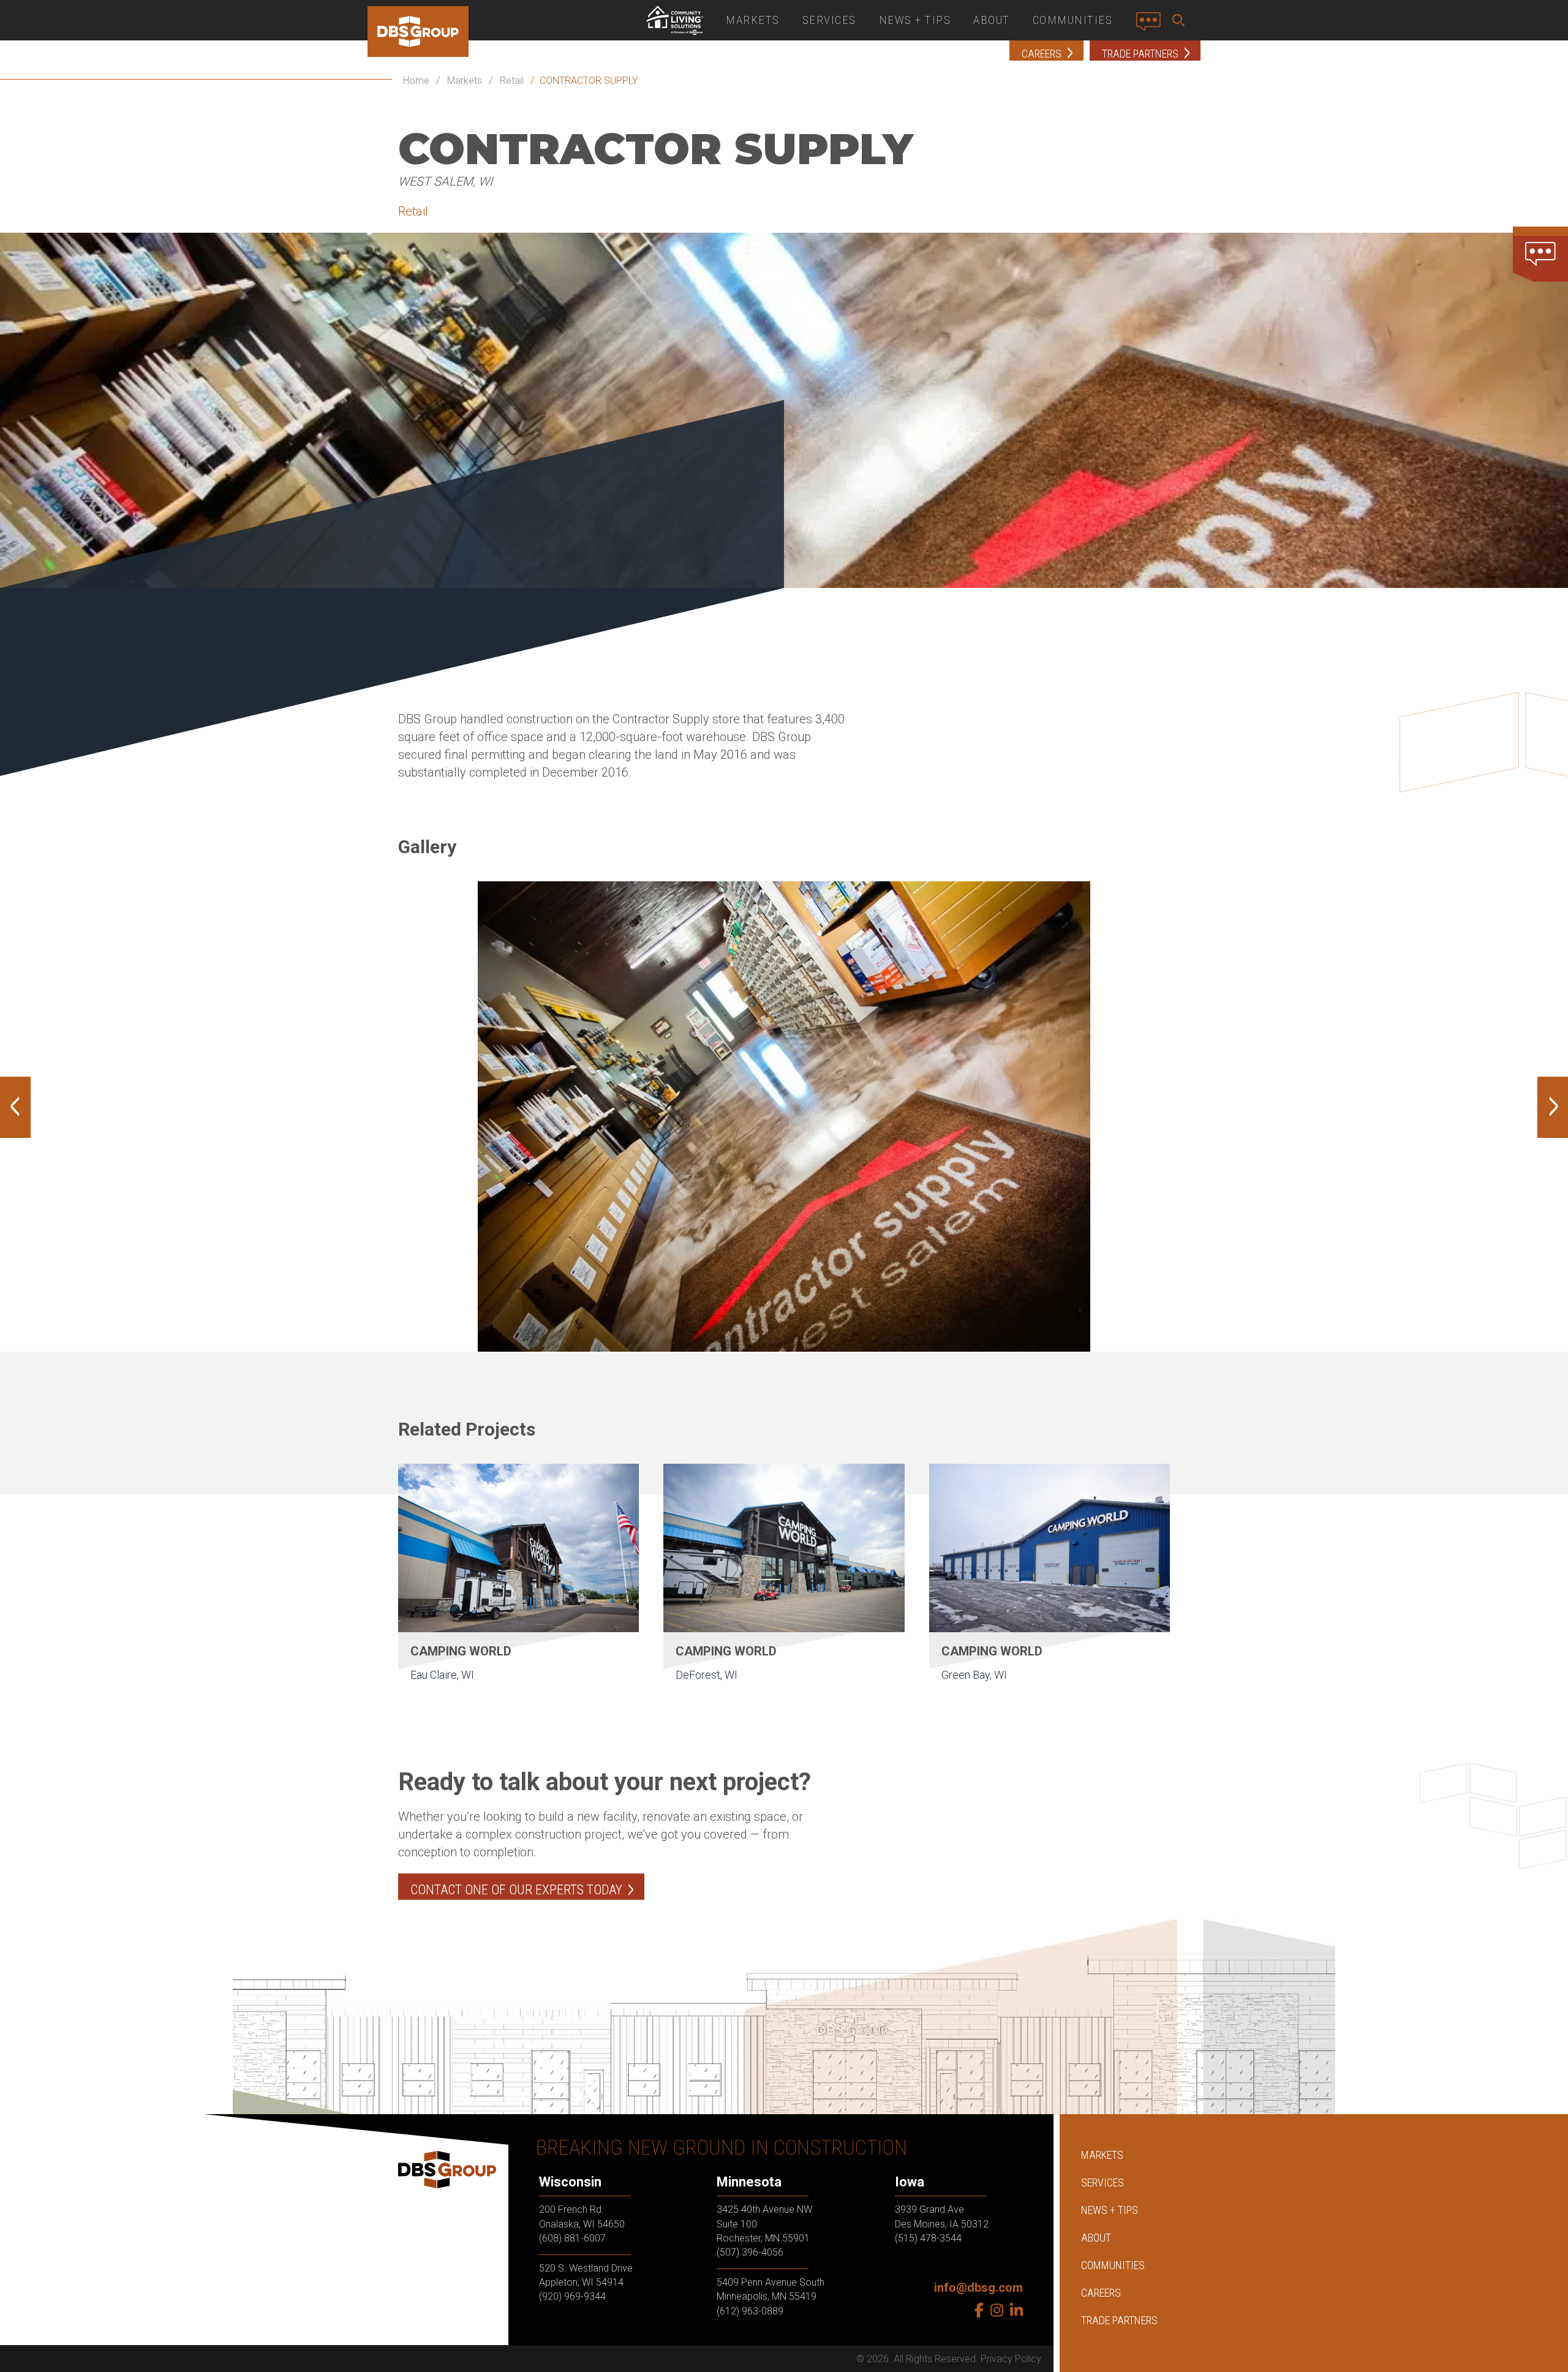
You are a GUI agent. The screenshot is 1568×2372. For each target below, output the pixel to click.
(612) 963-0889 (750, 2310)
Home (416, 81)
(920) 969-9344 (572, 2296)
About (992, 20)
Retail (512, 81)
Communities (1073, 20)
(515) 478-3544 (928, 2238)
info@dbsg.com (978, 2287)
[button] (1181, 20)
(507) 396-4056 (750, 2252)
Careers (1101, 2293)
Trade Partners (1119, 2320)
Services (829, 20)
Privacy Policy (1011, 2359)
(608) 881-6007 (572, 2238)
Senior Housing (674, 20)
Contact (1152, 26)
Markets (753, 20)
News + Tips (915, 20)
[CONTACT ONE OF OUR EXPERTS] (1540, 254)
